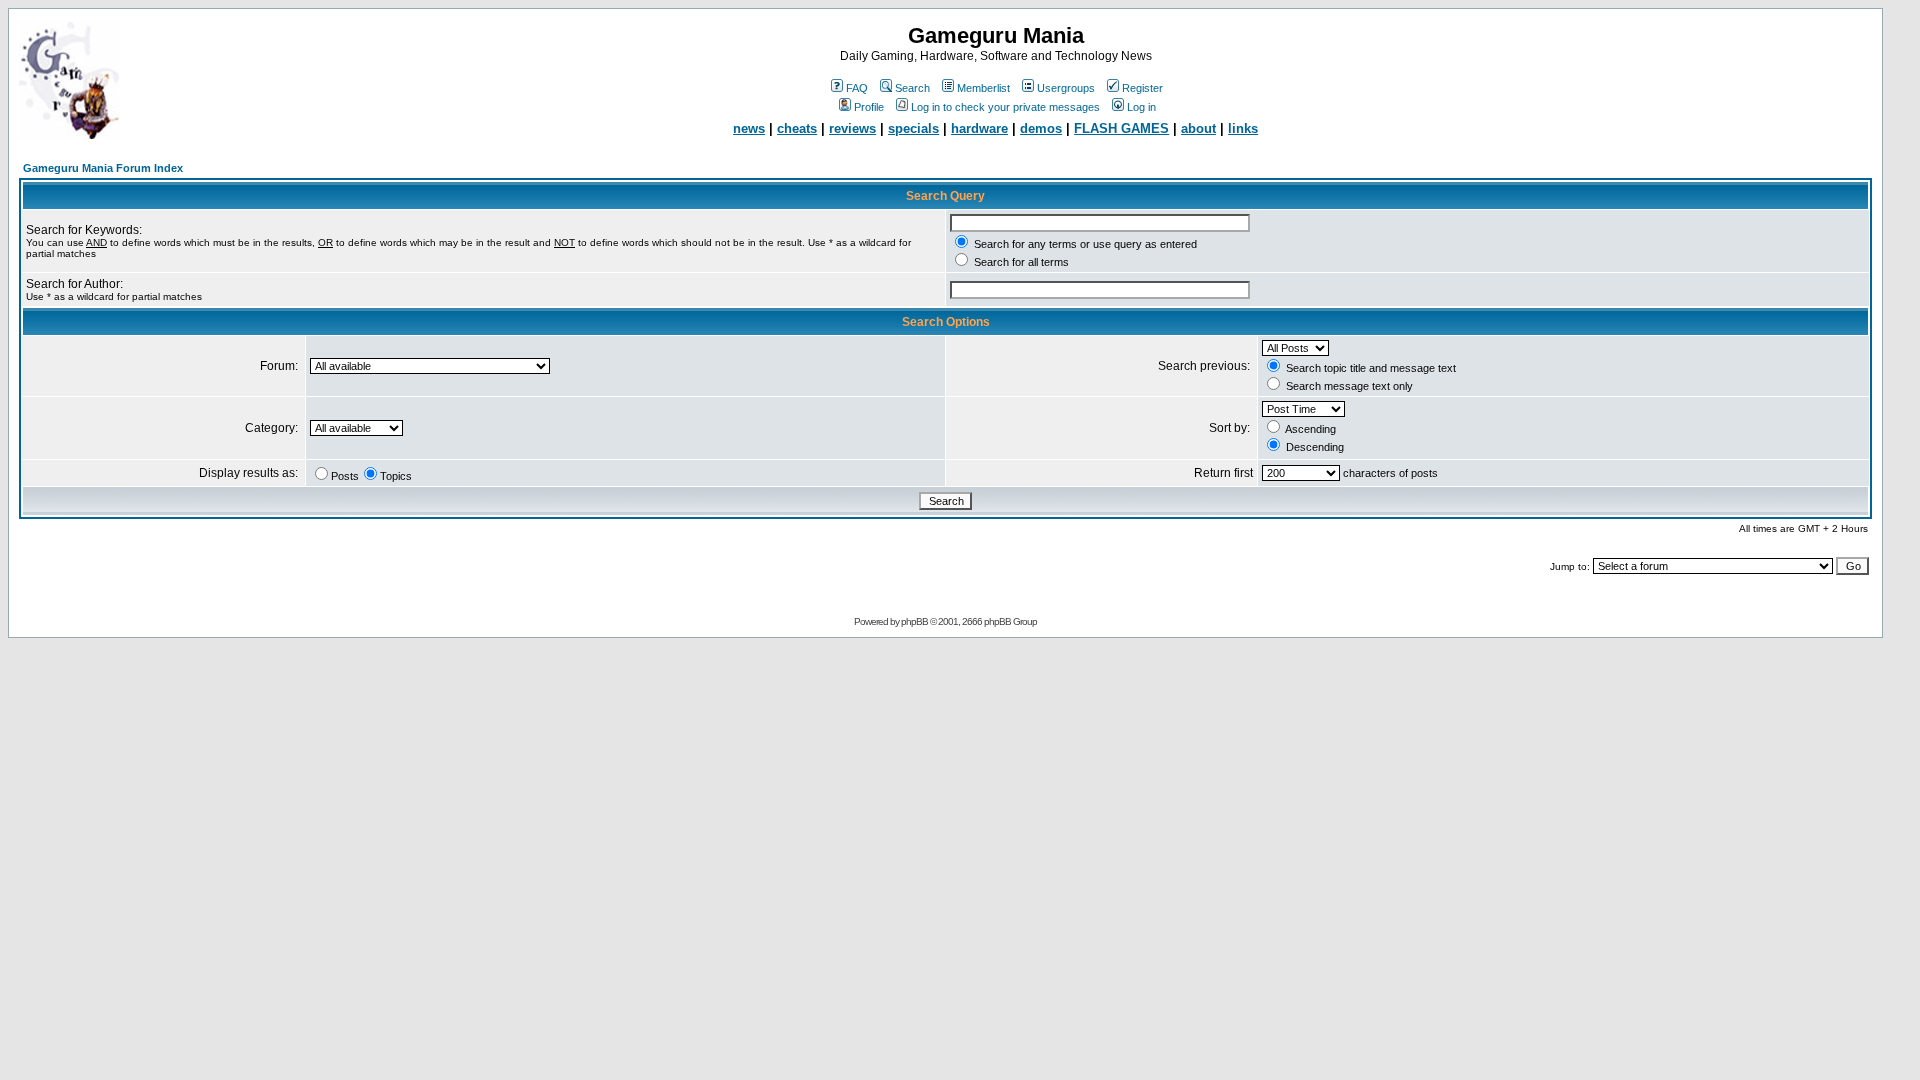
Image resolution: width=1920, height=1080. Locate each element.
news (749, 128)
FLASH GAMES (1121, 128)
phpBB (914, 621)
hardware (979, 128)
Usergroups (1066, 88)
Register (1142, 88)
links (1243, 128)
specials (913, 128)
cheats (797, 128)
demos (1041, 128)
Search (912, 88)
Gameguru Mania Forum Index (103, 168)
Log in (1141, 107)
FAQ (857, 88)
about (1198, 128)
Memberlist (983, 88)
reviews (852, 128)
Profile (869, 107)
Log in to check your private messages (1005, 107)
